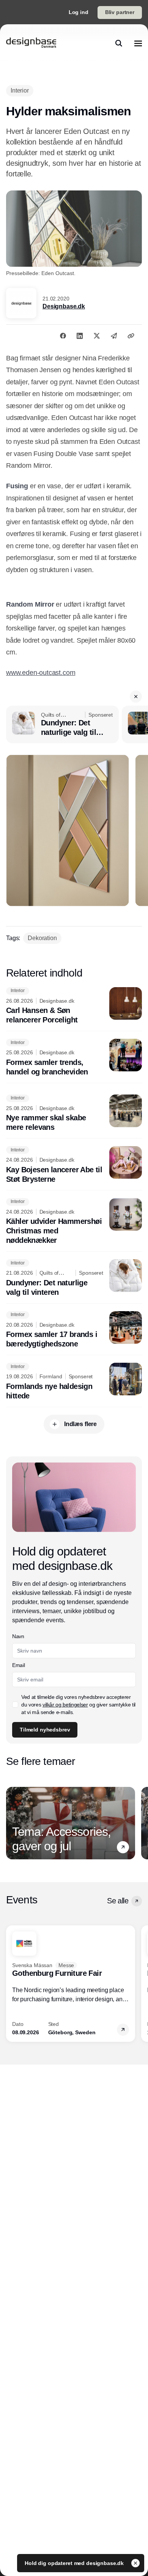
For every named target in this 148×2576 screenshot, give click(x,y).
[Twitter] (97, 336)
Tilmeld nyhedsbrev (45, 1730)
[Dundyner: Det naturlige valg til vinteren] (62, 725)
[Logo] (31, 43)
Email (18, 1665)
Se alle (118, 1901)
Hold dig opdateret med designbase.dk (75, 2563)
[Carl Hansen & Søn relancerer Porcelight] (74, 1006)
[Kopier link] (131, 336)
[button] (136, 697)
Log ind (79, 12)
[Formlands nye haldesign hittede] (74, 1382)
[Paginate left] (12, 1823)
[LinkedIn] (80, 336)
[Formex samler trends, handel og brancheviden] (74, 1058)
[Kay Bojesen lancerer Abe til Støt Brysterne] (74, 1165)
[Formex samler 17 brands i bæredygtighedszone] (74, 1330)
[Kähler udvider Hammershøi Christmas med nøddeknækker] (74, 1222)
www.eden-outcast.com (41, 673)
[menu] (138, 43)
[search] (119, 43)
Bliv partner (120, 12)
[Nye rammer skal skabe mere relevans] (74, 1113)
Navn (18, 1636)
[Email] (114, 336)
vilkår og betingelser (65, 1705)
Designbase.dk (64, 306)
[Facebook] (63, 336)
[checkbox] (15, 1705)
